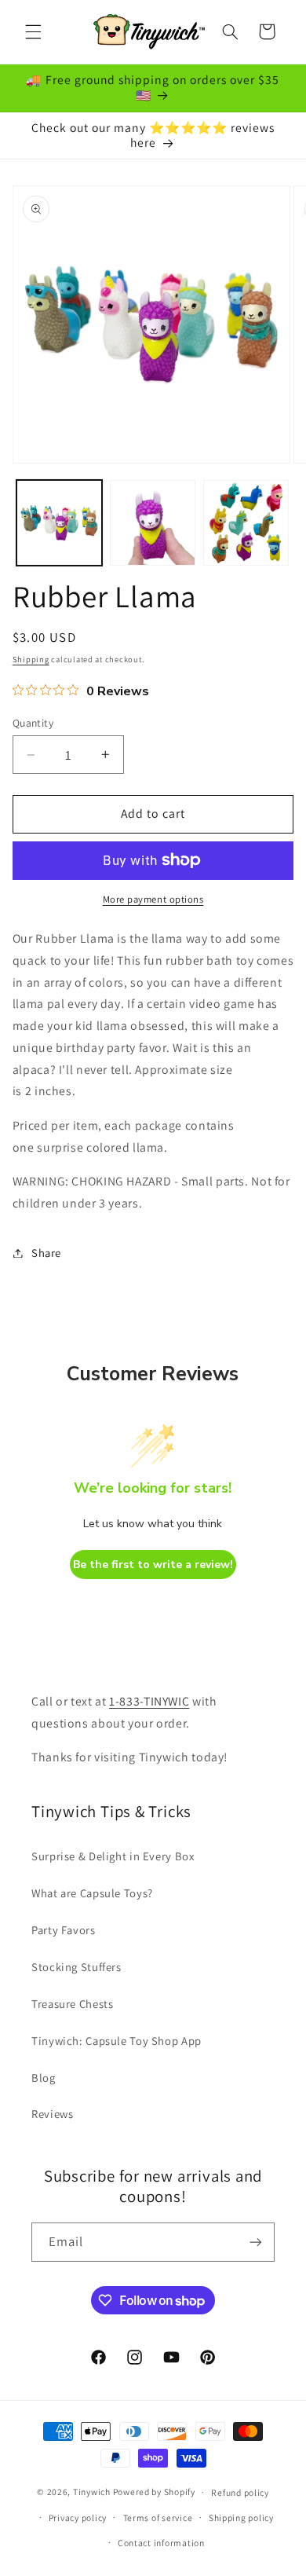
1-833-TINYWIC (149, 1701)
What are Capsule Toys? (92, 1893)
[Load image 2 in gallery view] (153, 523)
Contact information (161, 2543)
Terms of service (158, 2517)
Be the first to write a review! (153, 1565)
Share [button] (46, 1253)
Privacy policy (78, 2517)
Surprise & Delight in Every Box (113, 1856)
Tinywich (92, 2492)
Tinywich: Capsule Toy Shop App (117, 2041)
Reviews (52, 2114)
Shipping (31, 659)
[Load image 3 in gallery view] (246, 523)
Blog (44, 2078)
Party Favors (64, 1930)
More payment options (153, 899)
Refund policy (240, 2492)
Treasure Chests (72, 2004)
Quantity (33, 723)
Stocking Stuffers (76, 1967)
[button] (33, 31)
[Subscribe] (256, 2242)
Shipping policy (241, 2517)
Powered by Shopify (154, 2492)
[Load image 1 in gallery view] (59, 523)
